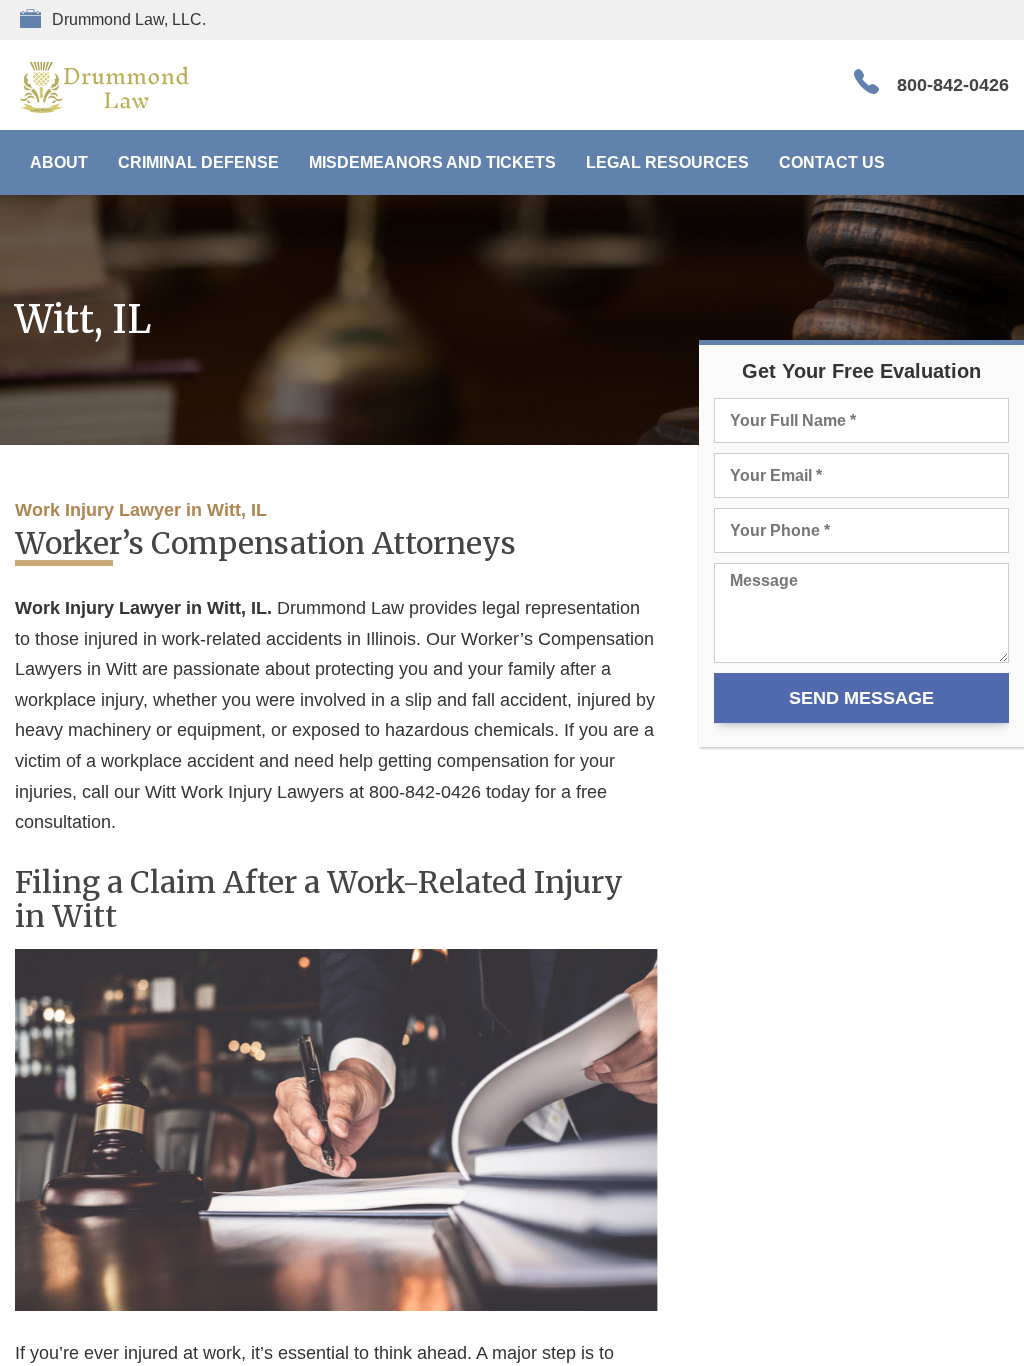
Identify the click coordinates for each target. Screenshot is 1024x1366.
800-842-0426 (953, 85)
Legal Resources (667, 162)
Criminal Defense (198, 162)
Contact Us (832, 162)
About (59, 162)
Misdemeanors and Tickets (432, 162)
